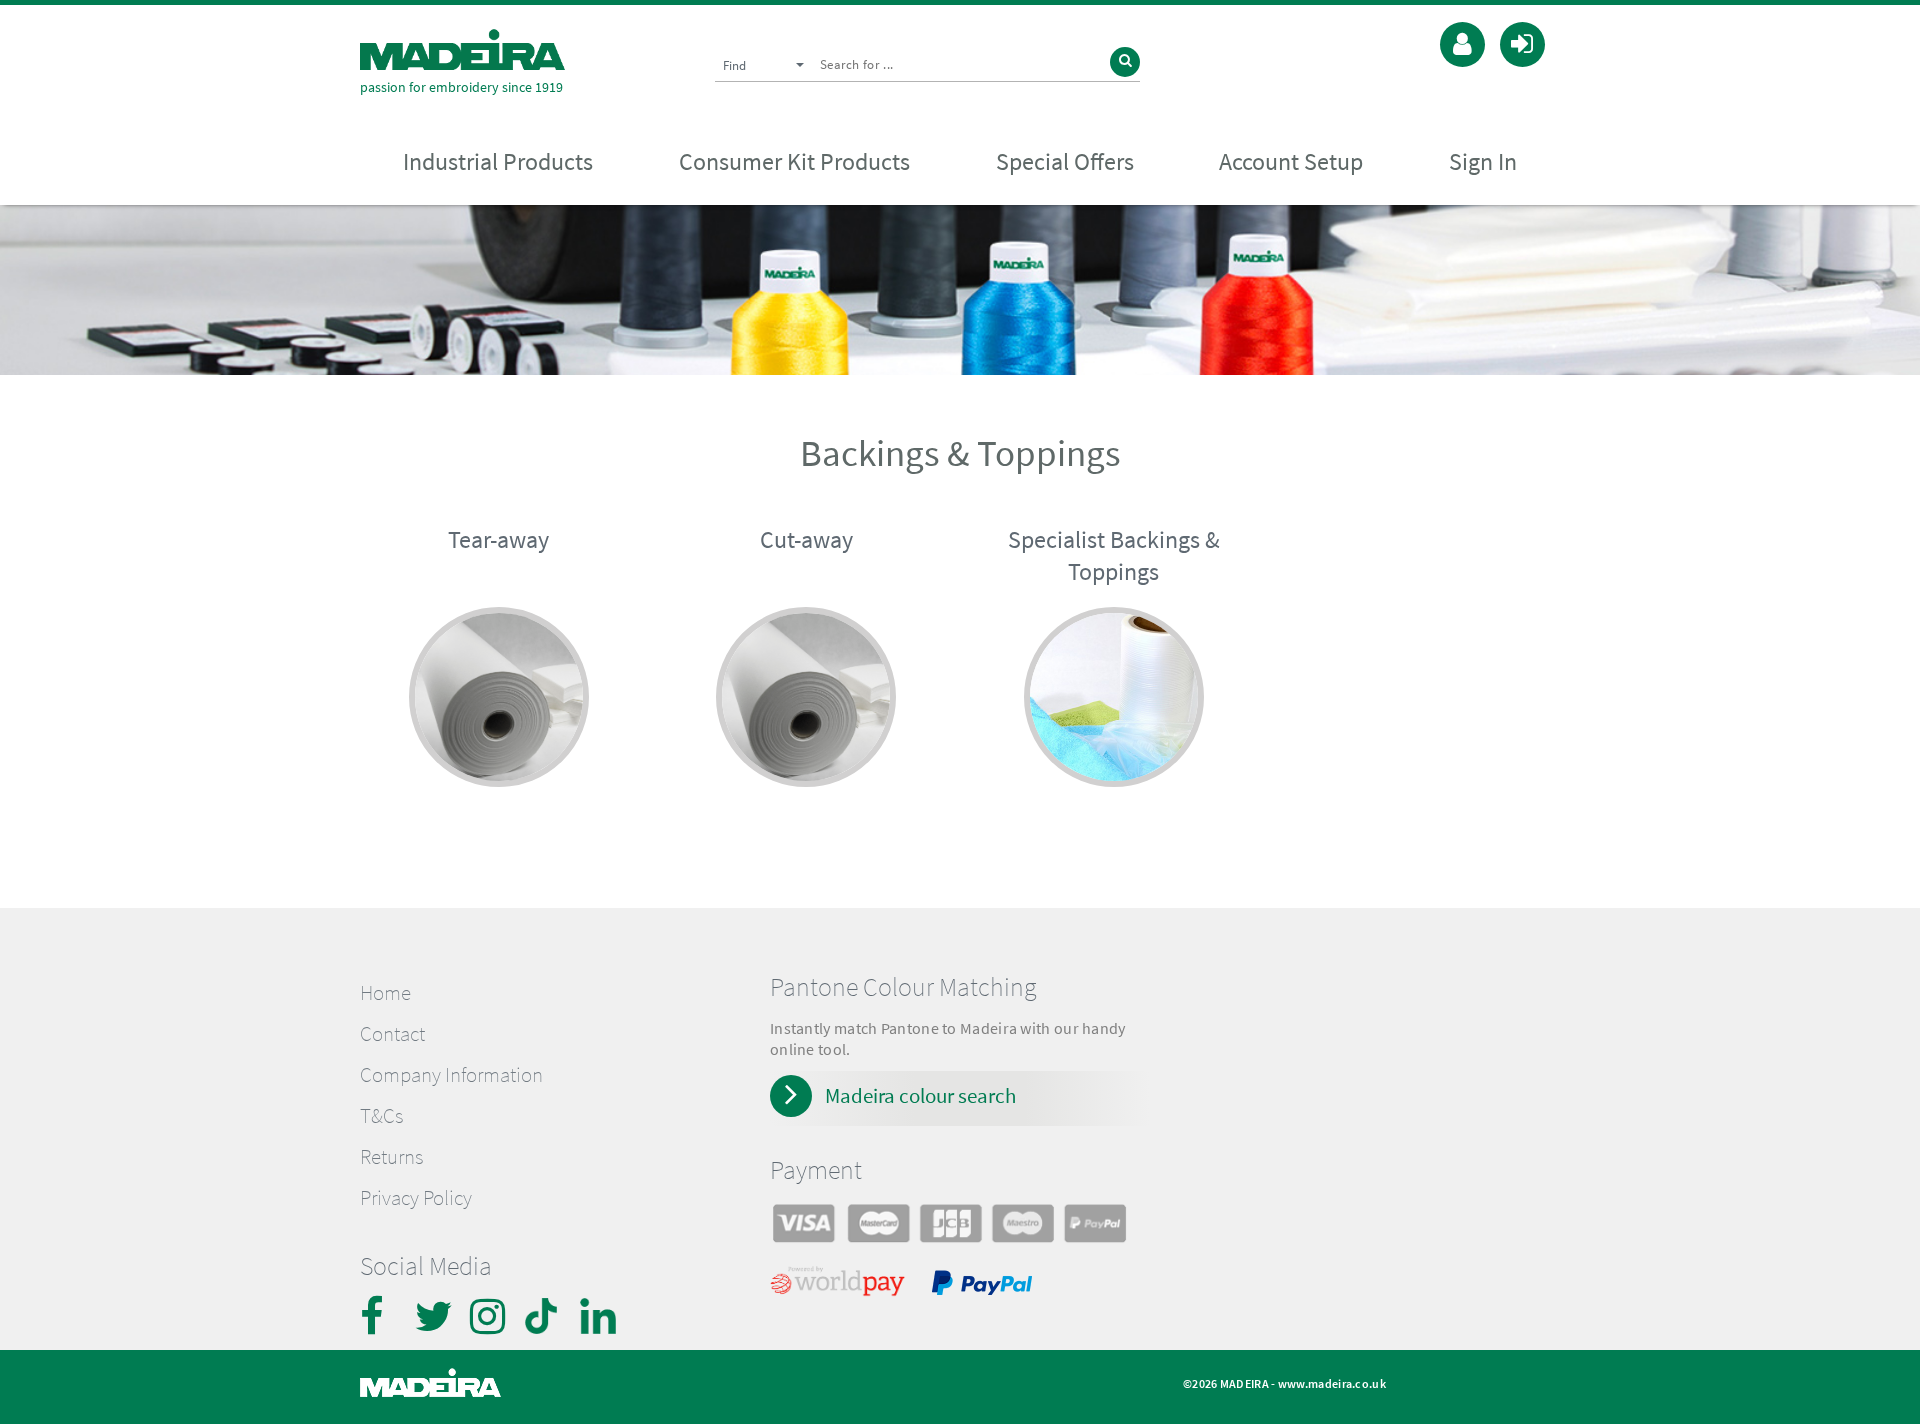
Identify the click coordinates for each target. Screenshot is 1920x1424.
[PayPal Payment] (985, 1286)
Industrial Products (498, 161)
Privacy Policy (416, 1198)
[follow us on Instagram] (490, 1316)
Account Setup (1291, 161)
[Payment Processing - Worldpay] (841, 1286)
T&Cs (381, 1116)
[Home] (462, 49)
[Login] (1522, 42)
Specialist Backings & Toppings (1114, 555)
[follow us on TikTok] (545, 1316)
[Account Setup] (1462, 42)
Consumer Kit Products (794, 161)
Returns (391, 1157)
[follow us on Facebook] (380, 1316)
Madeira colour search (920, 1095)
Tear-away (498, 539)
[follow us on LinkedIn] (600, 1316)
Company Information (451, 1075)
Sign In (1483, 161)
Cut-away (806, 539)
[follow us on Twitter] (435, 1316)
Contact (392, 1034)
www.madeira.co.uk (1332, 1383)
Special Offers (1065, 161)
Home (385, 993)
